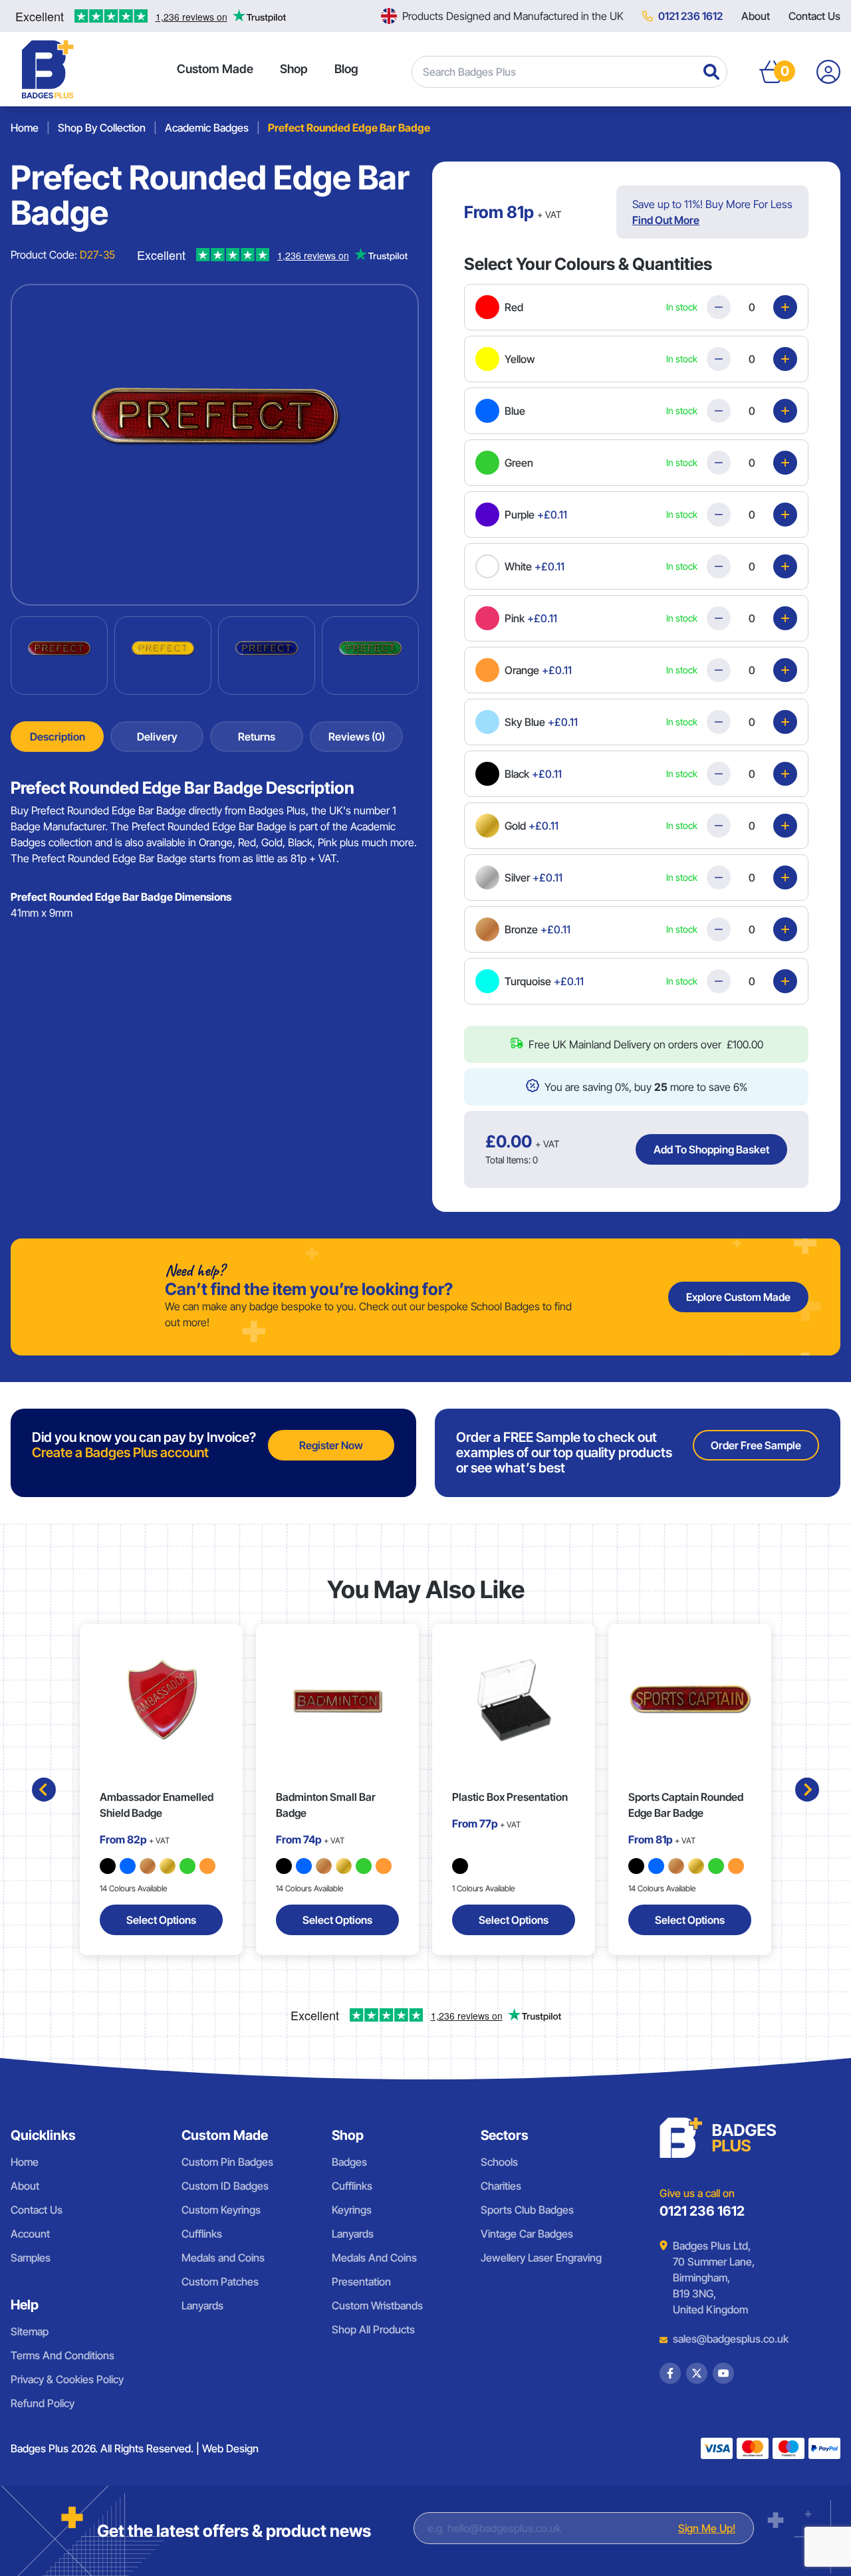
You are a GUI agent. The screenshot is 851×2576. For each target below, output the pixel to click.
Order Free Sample (756, 1445)
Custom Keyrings (221, 2210)
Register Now (331, 1445)
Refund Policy (43, 2403)
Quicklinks (43, 2135)
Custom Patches (220, 2282)
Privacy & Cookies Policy (67, 2379)
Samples (31, 2258)
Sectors (505, 2135)
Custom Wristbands (377, 2305)
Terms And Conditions (62, 2355)
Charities (501, 2186)
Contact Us (814, 16)
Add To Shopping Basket (711, 1149)
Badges (349, 2162)
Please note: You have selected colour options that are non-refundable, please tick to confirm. (621, 1028)
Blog (346, 69)
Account (30, 2234)
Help (25, 2305)
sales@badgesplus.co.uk (721, 2339)
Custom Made (215, 69)
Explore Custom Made (738, 1297)
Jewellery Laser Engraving (541, 2258)
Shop (294, 69)
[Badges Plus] (48, 69)
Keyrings (352, 2210)
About (756, 16)
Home (25, 2162)
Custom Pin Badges (227, 2162)
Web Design (230, 2448)
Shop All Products (373, 2329)
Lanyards (202, 2305)
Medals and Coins (223, 2258)
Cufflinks (202, 2234)
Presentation (361, 2282)
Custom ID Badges (225, 2186)
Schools (499, 2162)
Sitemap (30, 2331)
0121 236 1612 (690, 16)
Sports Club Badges (527, 2210)
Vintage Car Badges (527, 2234)
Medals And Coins (374, 2258)
